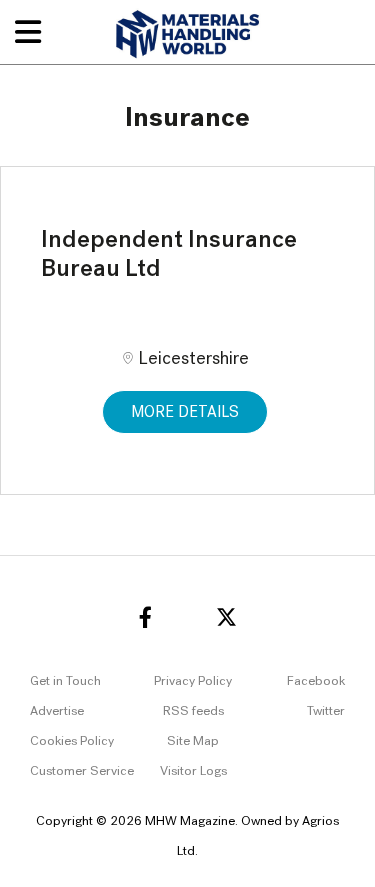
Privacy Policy (193, 681)
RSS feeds (193, 711)
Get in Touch (65, 681)
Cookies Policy (72, 741)
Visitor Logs (193, 771)
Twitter (326, 711)
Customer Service (82, 771)
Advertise (57, 711)
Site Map (193, 741)
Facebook (316, 681)
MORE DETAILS (185, 413)
